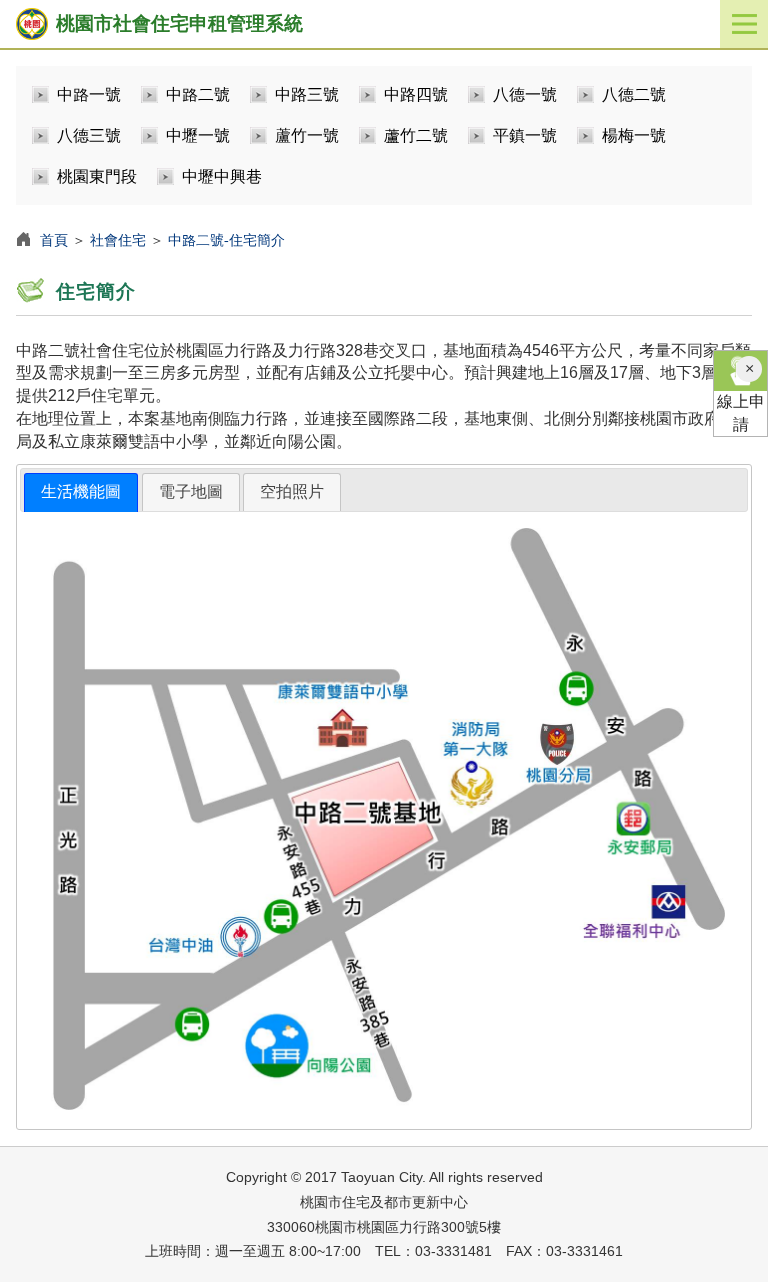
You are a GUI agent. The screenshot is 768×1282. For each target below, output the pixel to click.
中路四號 (416, 94)
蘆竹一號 (307, 135)
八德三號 (89, 135)
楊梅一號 (634, 135)
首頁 (54, 240)
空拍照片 (292, 491)
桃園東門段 (97, 176)
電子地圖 (191, 491)
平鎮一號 (525, 135)
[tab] (81, 492)
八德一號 (525, 94)
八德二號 (634, 94)
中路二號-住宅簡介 (226, 240)
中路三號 (307, 94)
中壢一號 (198, 135)
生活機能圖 (81, 491)
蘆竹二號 (416, 135)
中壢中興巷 (222, 176)
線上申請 (741, 413)
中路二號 (198, 94)
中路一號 (89, 94)
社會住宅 (118, 240)
